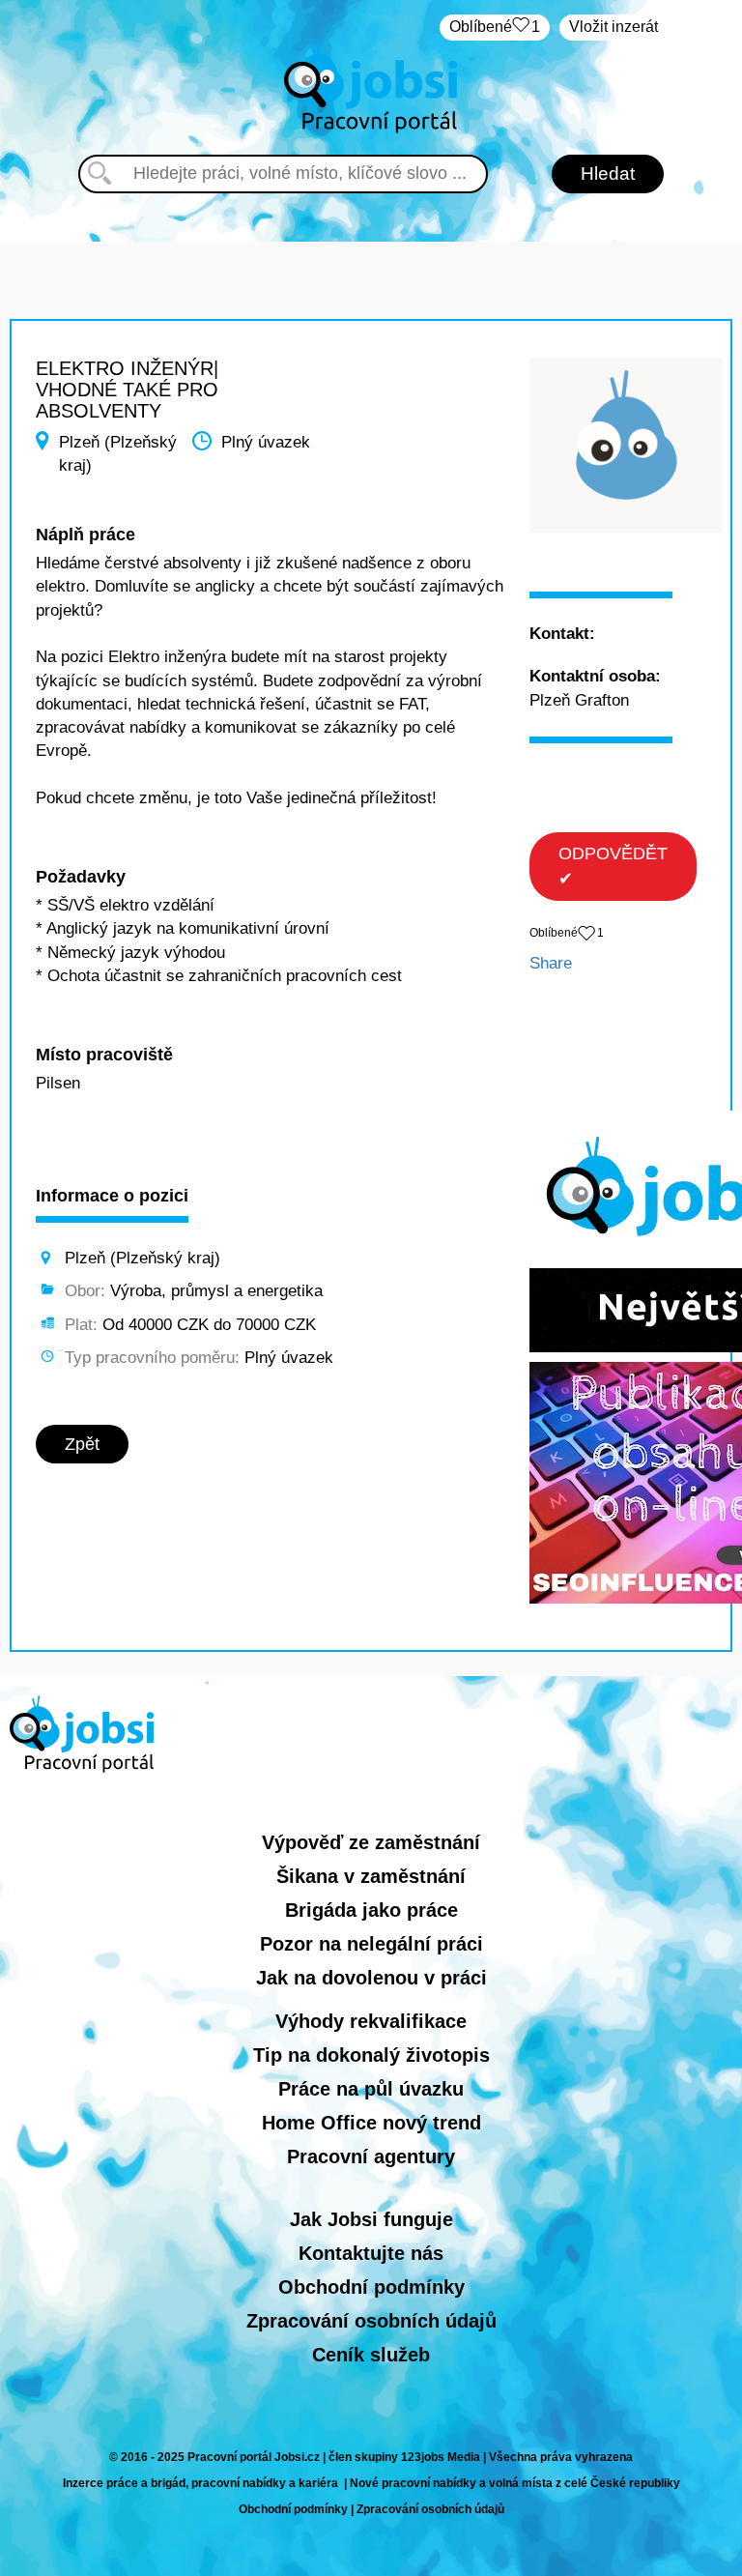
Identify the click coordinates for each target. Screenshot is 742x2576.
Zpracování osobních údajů (371, 2321)
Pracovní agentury (371, 2156)
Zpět (82, 1444)
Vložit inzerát (614, 27)
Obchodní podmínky (371, 2287)
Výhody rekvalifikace (371, 2021)
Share (551, 963)
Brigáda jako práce (371, 1910)
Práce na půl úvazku (371, 2089)
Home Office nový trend (371, 2123)
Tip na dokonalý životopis (371, 2055)
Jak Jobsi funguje (371, 2219)
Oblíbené (495, 27)
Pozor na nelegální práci (371, 1944)
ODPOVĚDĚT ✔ (613, 866)
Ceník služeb (371, 2355)
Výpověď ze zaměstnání (371, 1842)
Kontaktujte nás (371, 2253)
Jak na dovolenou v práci (371, 1978)
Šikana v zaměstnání (371, 1876)
